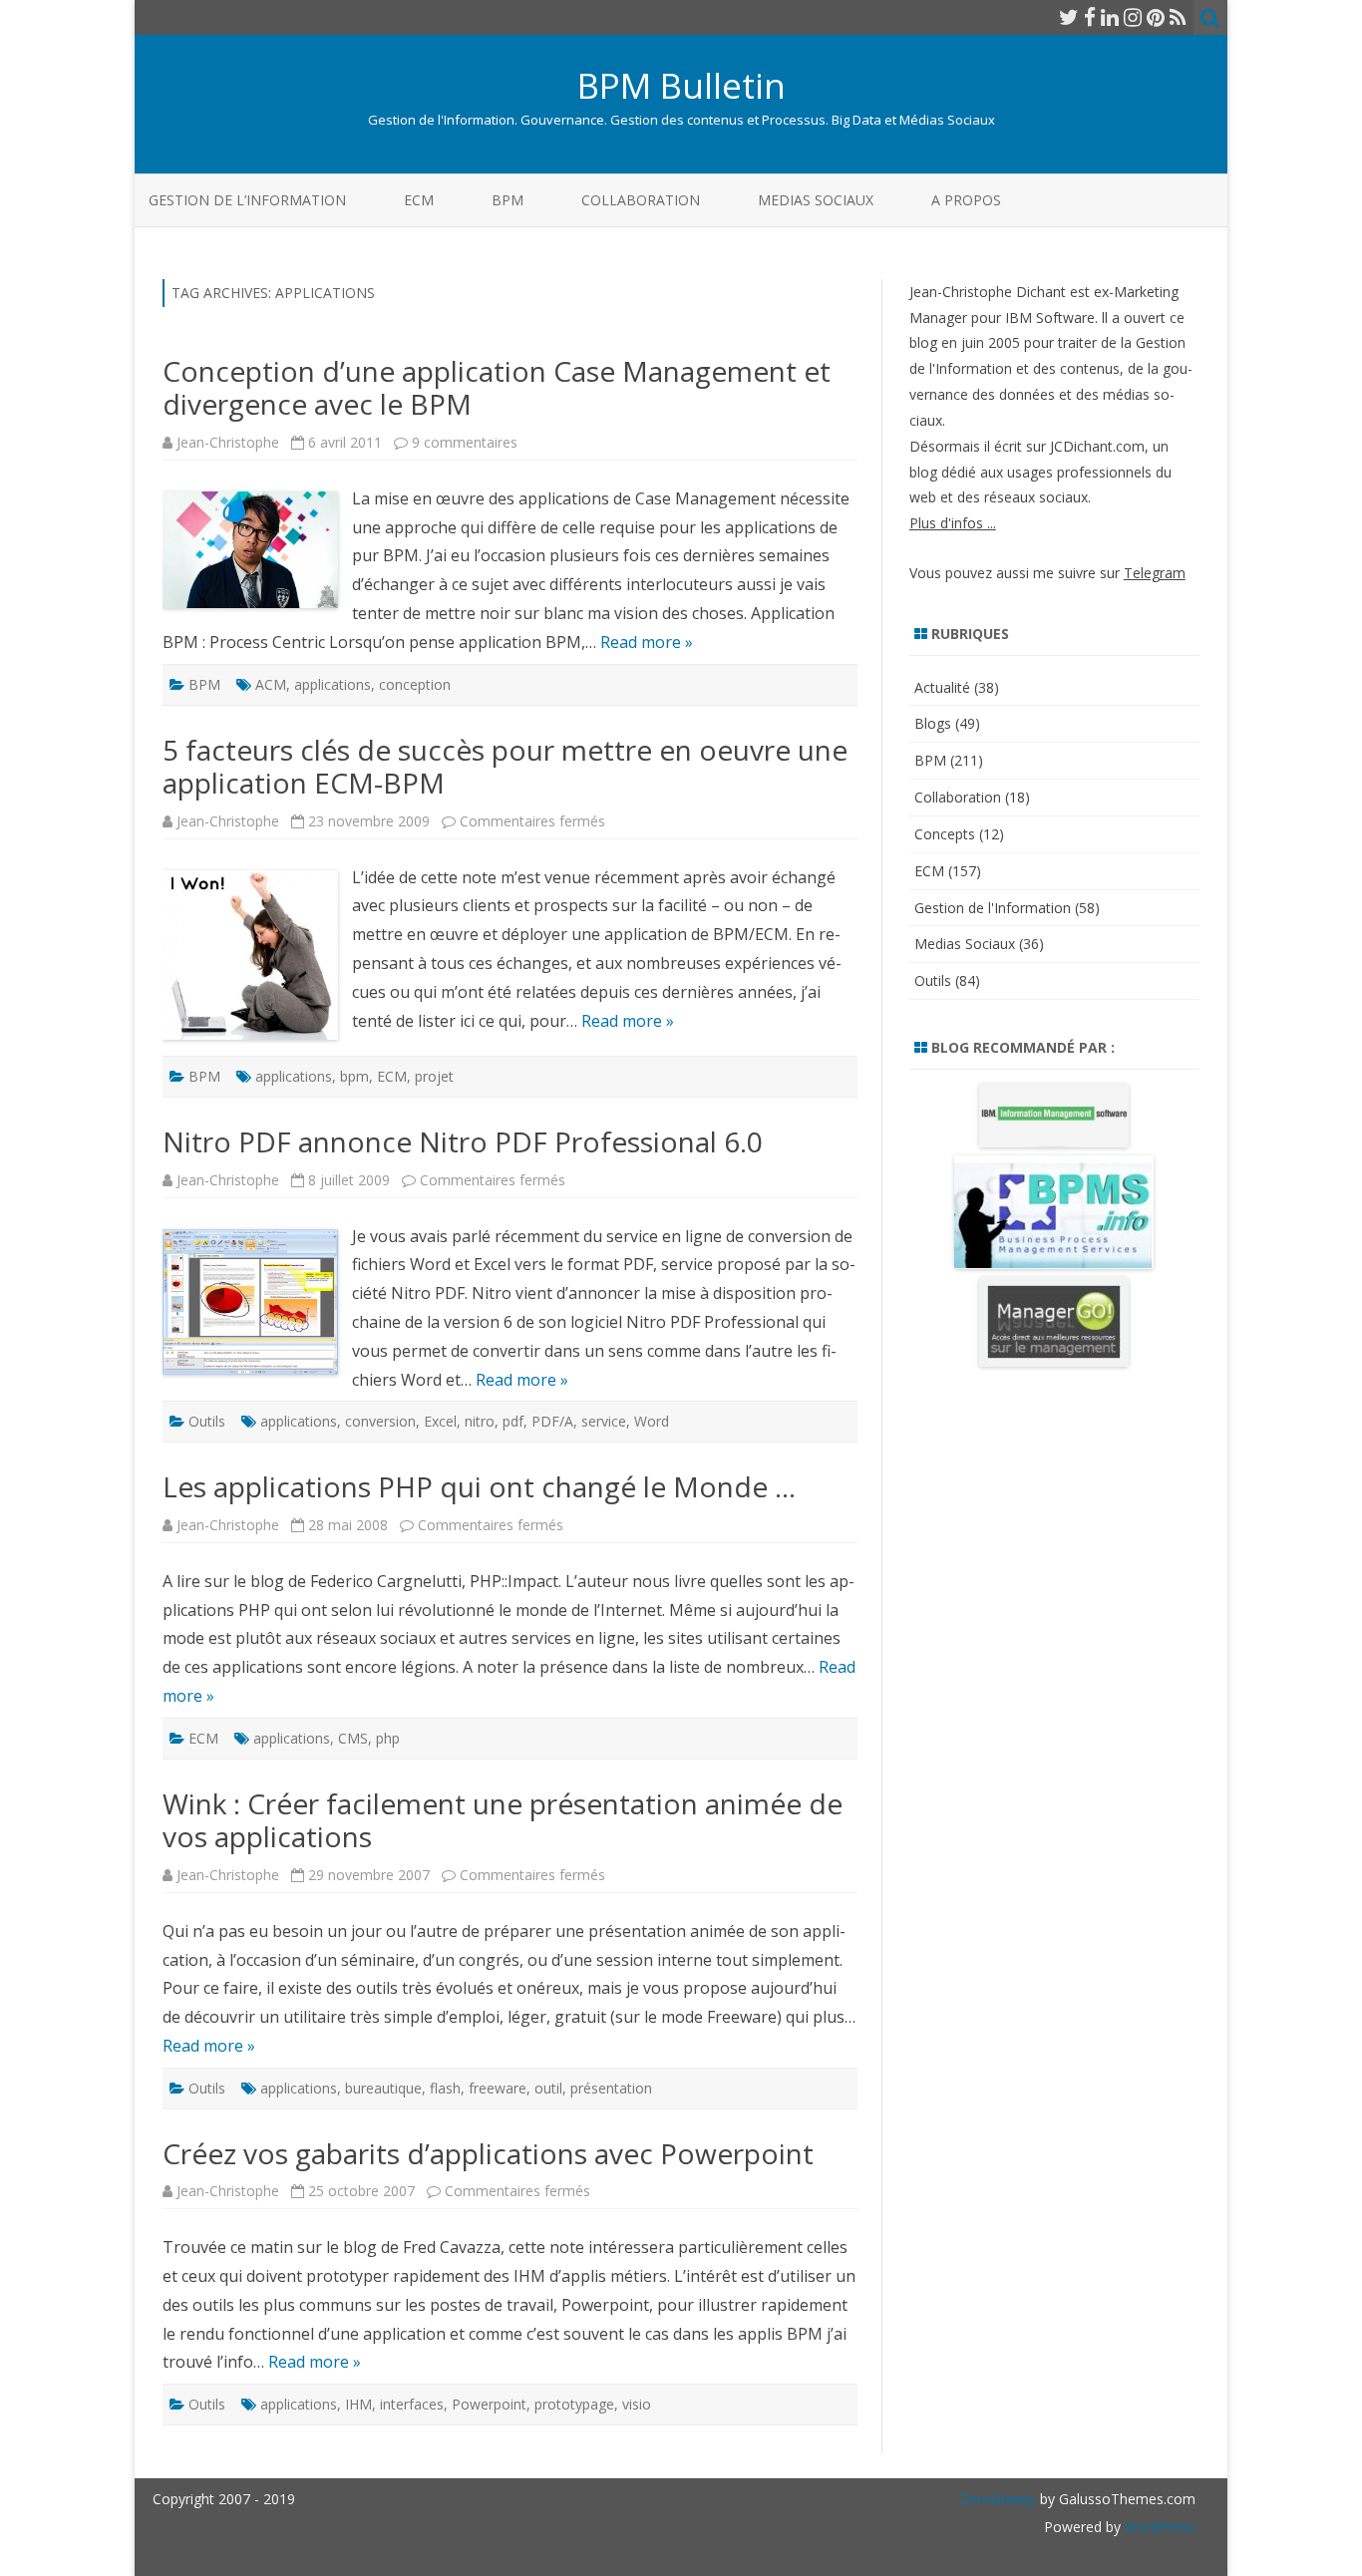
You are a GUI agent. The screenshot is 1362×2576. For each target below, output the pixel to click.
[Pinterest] (1156, 17)
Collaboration (641, 200)
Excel (440, 1421)
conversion (380, 1421)
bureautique (383, 2088)
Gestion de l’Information (247, 200)
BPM (508, 200)
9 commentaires (465, 442)
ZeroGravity (998, 2499)
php (388, 1738)
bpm (354, 1076)
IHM (358, 2404)
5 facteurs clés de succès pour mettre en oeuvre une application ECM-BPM (505, 767)
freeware (498, 2088)
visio (637, 2404)
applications (333, 684)
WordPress (1158, 2527)
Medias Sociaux (816, 200)
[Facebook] (1090, 17)
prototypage (574, 2404)
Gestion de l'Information (993, 908)
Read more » (647, 642)
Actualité (942, 687)
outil (548, 2088)
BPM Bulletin (681, 85)
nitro (480, 1421)
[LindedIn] (1110, 17)
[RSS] (1178, 17)
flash (445, 2088)
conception (415, 684)
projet (434, 1076)
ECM (419, 200)
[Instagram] (1133, 17)
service (604, 1421)
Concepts (945, 834)
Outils (207, 1421)
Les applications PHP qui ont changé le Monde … (479, 1486)
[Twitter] (1069, 17)
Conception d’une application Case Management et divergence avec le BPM (497, 388)
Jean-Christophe (228, 442)
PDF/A (552, 1421)
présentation (611, 2088)
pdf (513, 1421)
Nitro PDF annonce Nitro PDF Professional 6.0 (463, 1141)
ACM (271, 684)
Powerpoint (489, 2404)
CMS (353, 1738)
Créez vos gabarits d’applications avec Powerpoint (488, 2153)
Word (652, 1421)
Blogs (933, 723)
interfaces (412, 2404)
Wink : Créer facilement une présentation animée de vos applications (503, 1820)
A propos (966, 200)
